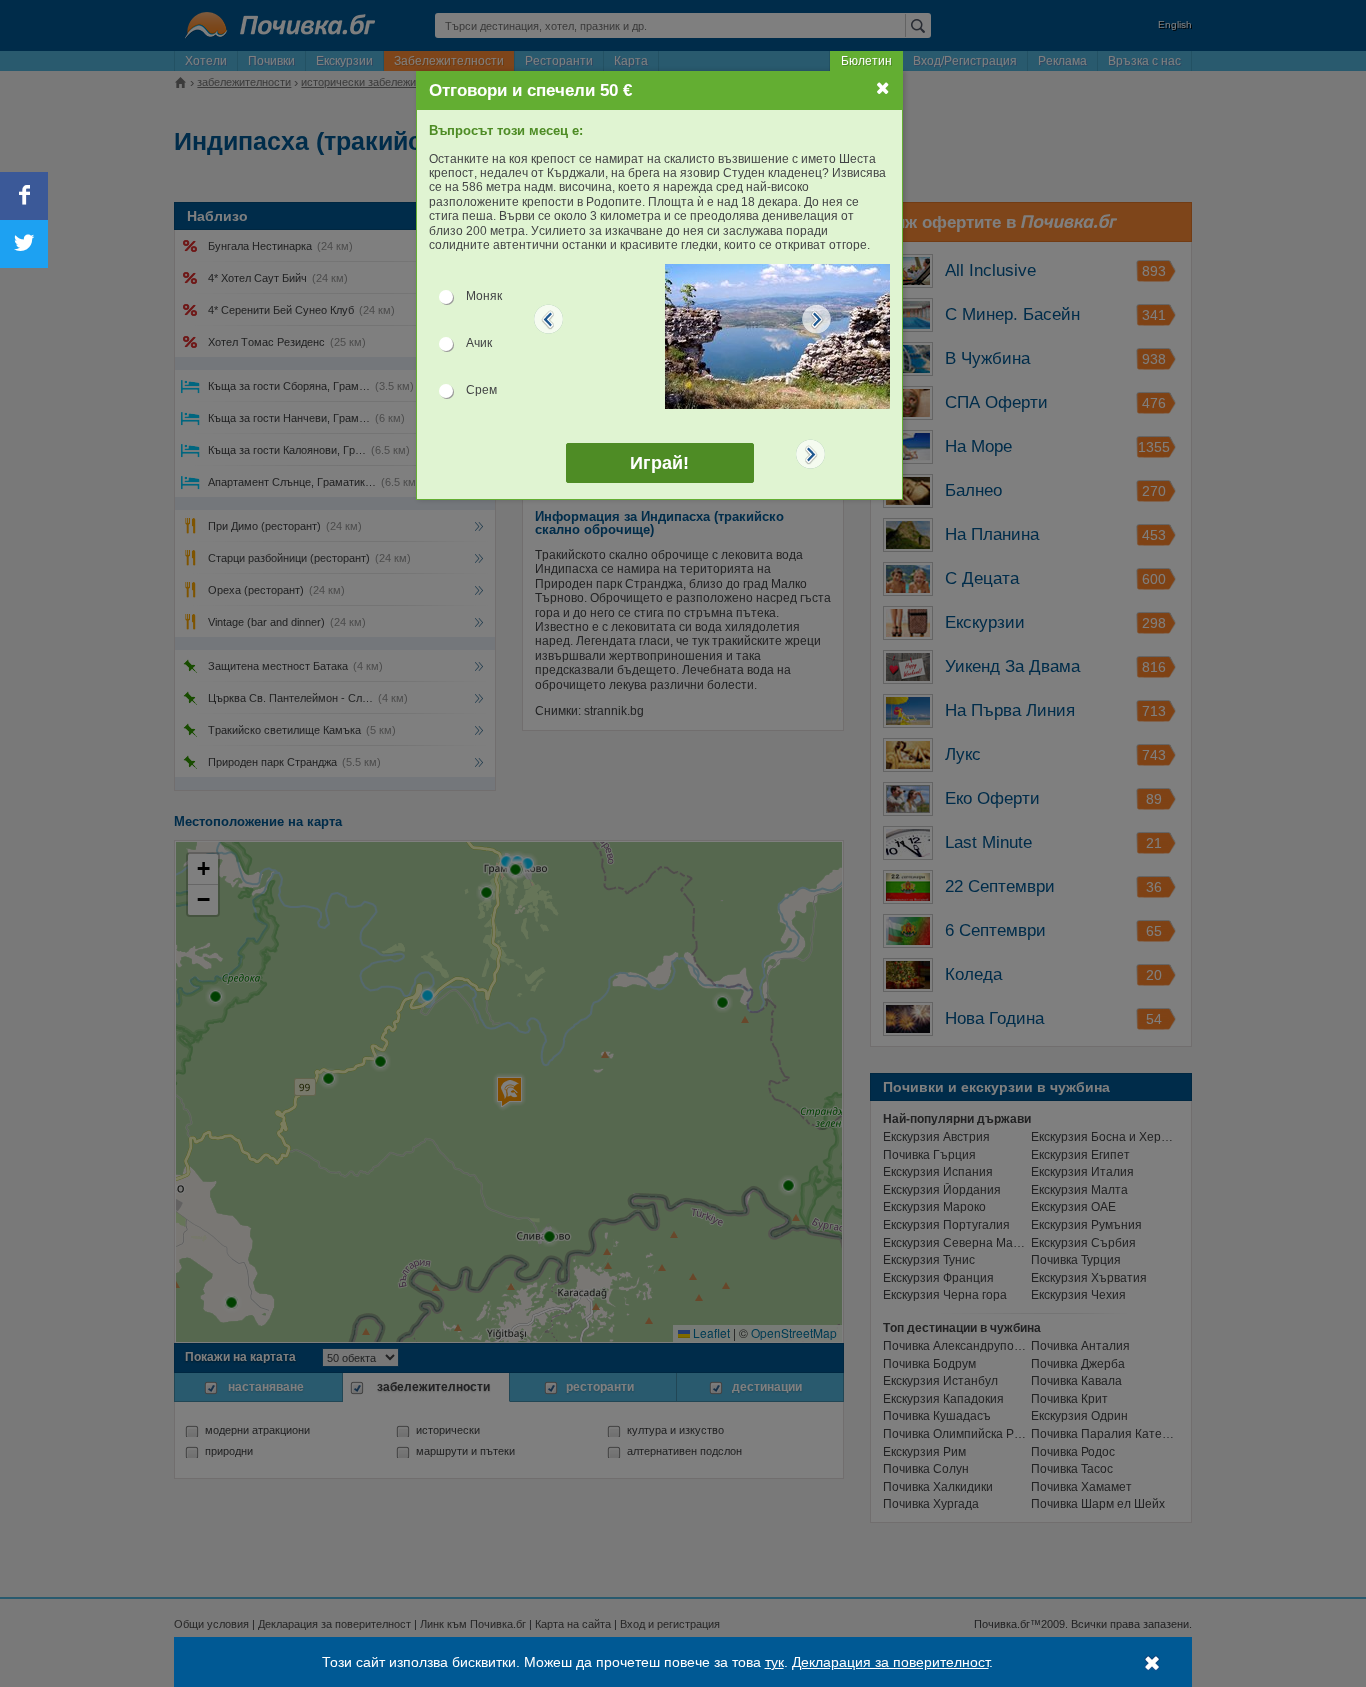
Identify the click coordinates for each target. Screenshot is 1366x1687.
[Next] (811, 454)
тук (774, 1662)
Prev (549, 319)
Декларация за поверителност (890, 1662)
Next (817, 319)
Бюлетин (866, 61)
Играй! (659, 463)
